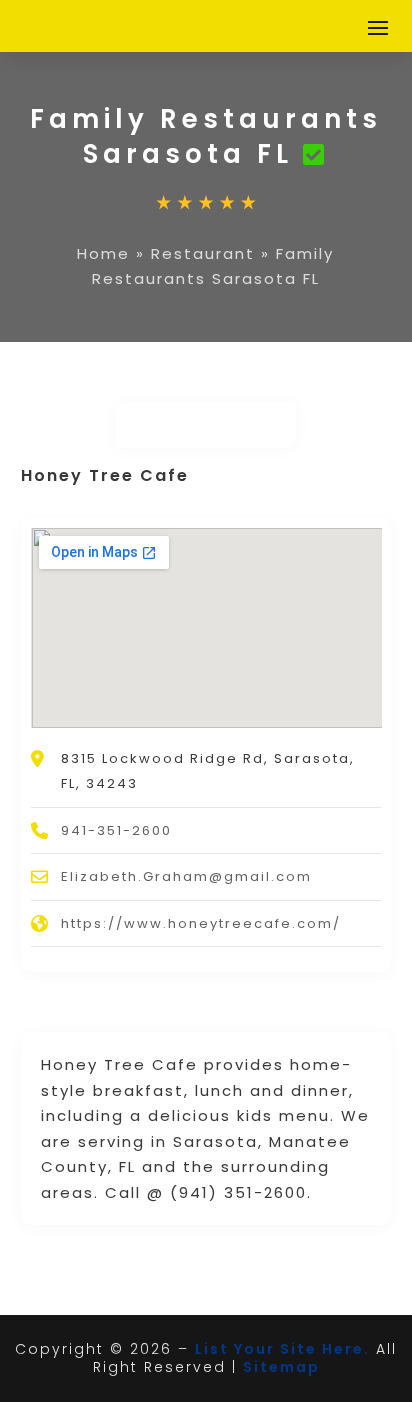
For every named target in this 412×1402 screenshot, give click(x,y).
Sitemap (281, 1367)
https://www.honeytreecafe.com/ (201, 923)
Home (103, 253)
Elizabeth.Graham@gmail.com (186, 876)
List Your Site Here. (282, 1349)
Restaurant (203, 253)
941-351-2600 (116, 830)
